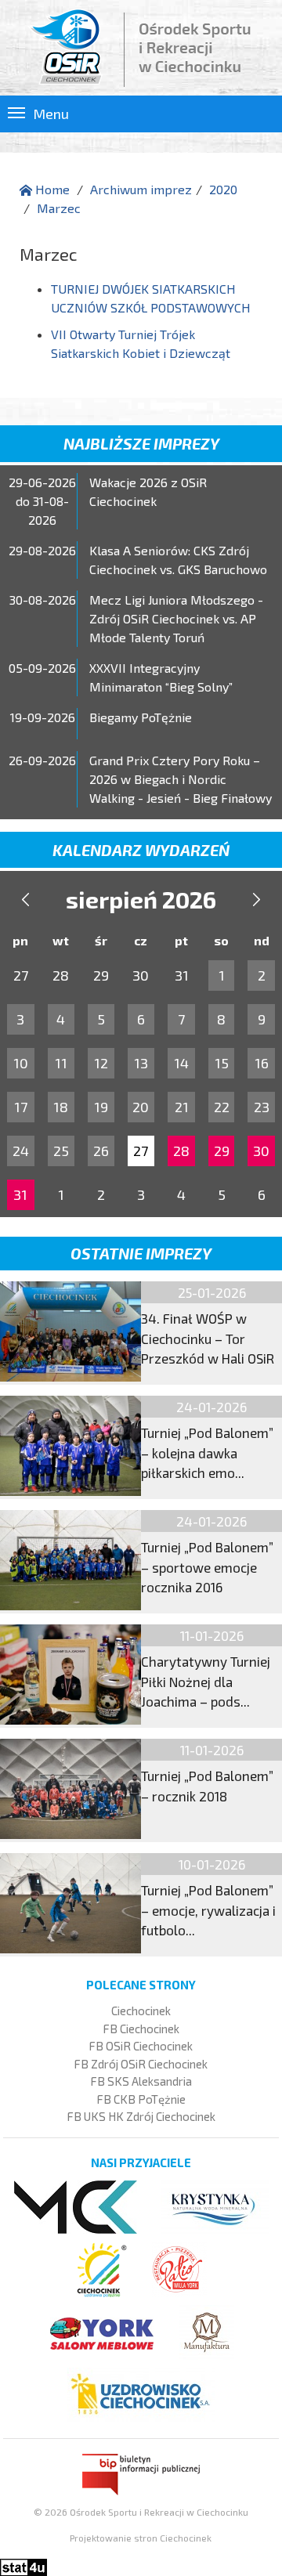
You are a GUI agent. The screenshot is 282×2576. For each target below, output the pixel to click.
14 (181, 1063)
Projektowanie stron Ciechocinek (141, 2538)
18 (61, 1107)
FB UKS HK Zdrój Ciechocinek (141, 2116)
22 (222, 1107)
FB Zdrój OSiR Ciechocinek (141, 2064)
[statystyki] (23, 2565)
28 (181, 1151)
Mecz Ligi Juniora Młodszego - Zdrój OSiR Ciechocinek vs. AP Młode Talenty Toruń (176, 618)
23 (262, 1107)
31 (20, 1194)
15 (222, 1063)
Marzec (59, 208)
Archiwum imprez (141, 189)
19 (101, 1107)
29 (222, 1151)
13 (141, 1063)
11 (61, 1063)
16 (262, 1063)
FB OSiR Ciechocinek (141, 2046)
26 (101, 1151)
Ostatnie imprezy (141, 1253)
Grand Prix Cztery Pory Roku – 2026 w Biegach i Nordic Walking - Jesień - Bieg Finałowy (181, 779)
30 (261, 1151)
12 (101, 1063)
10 (21, 1063)
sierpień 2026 (141, 899)
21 (182, 1107)
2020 (223, 189)
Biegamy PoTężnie (141, 717)
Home (51, 189)
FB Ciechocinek (141, 2029)
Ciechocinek (141, 2011)
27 (141, 1151)
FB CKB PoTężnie (141, 2099)
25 (61, 1151)
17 (21, 1107)
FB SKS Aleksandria (141, 2081)
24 (21, 1151)
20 (141, 1107)
